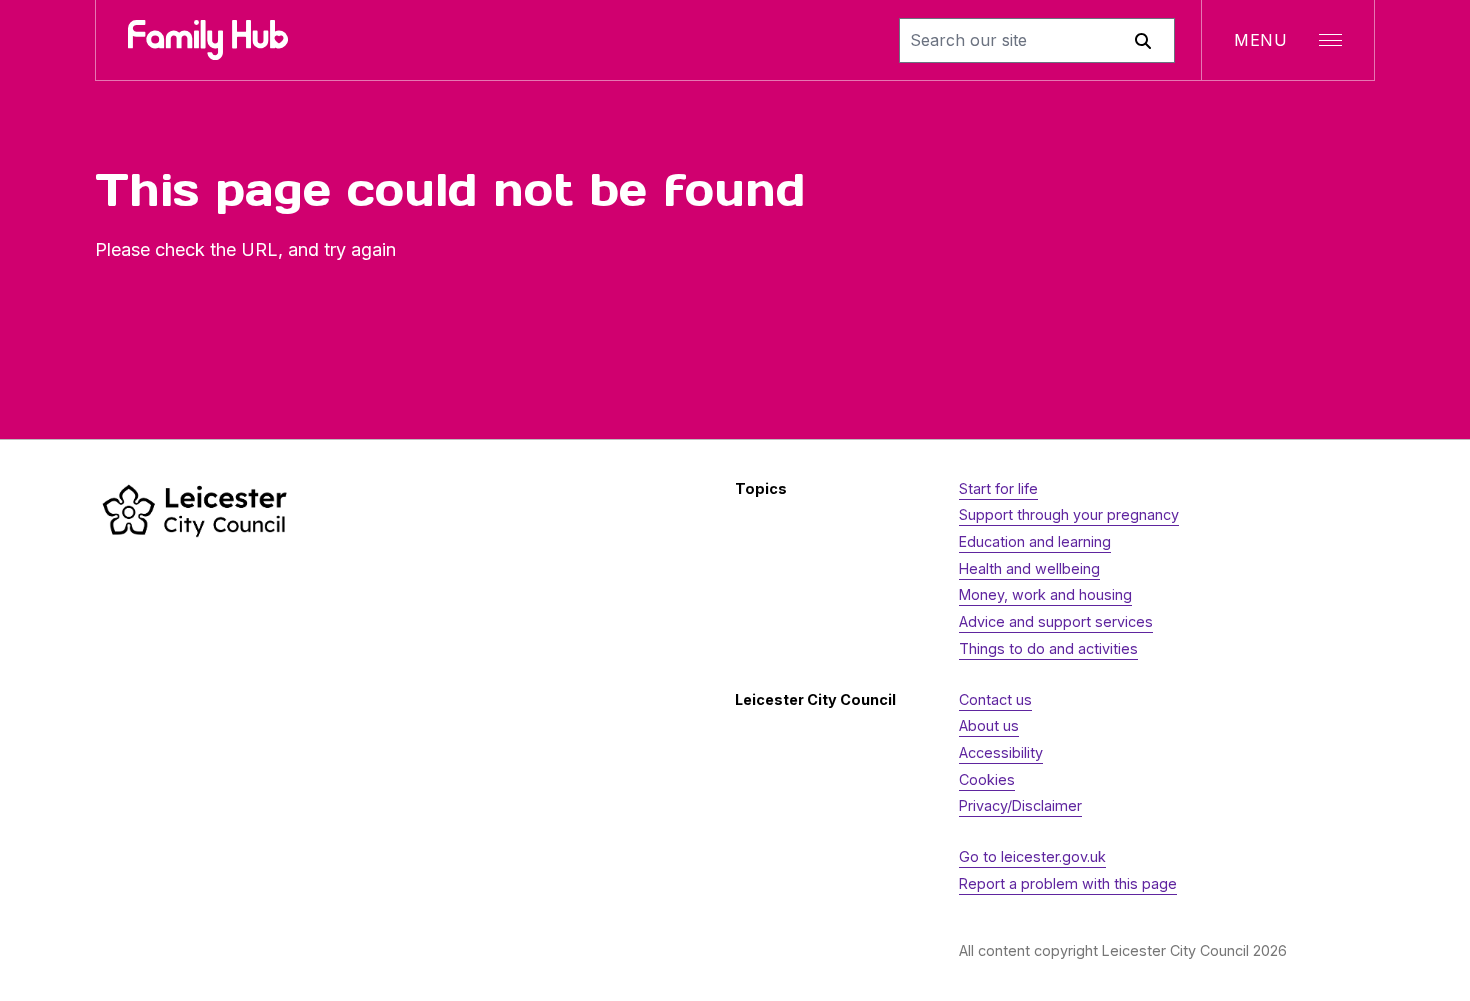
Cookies (987, 779)
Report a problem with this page (1068, 883)
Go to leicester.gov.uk (1032, 856)
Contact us (995, 699)
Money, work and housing (1045, 594)
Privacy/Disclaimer (1020, 805)
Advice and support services (1056, 621)
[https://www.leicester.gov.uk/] (195, 510)
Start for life (998, 488)
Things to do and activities (1048, 648)
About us (989, 725)
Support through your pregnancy (1069, 514)
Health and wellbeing (1029, 568)
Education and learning (1035, 541)
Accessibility (1001, 752)
